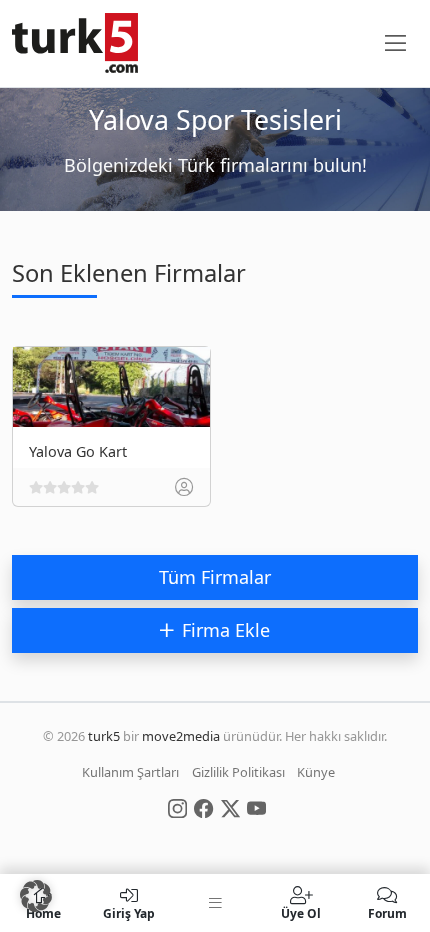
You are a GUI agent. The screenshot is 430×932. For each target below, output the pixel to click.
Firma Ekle (226, 630)
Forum (387, 912)
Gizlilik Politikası (238, 772)
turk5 (104, 736)
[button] (36, 896)
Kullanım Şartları (130, 772)
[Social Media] (177, 807)
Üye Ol (301, 912)
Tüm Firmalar (215, 577)
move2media (181, 736)
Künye (316, 772)
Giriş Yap (129, 912)
